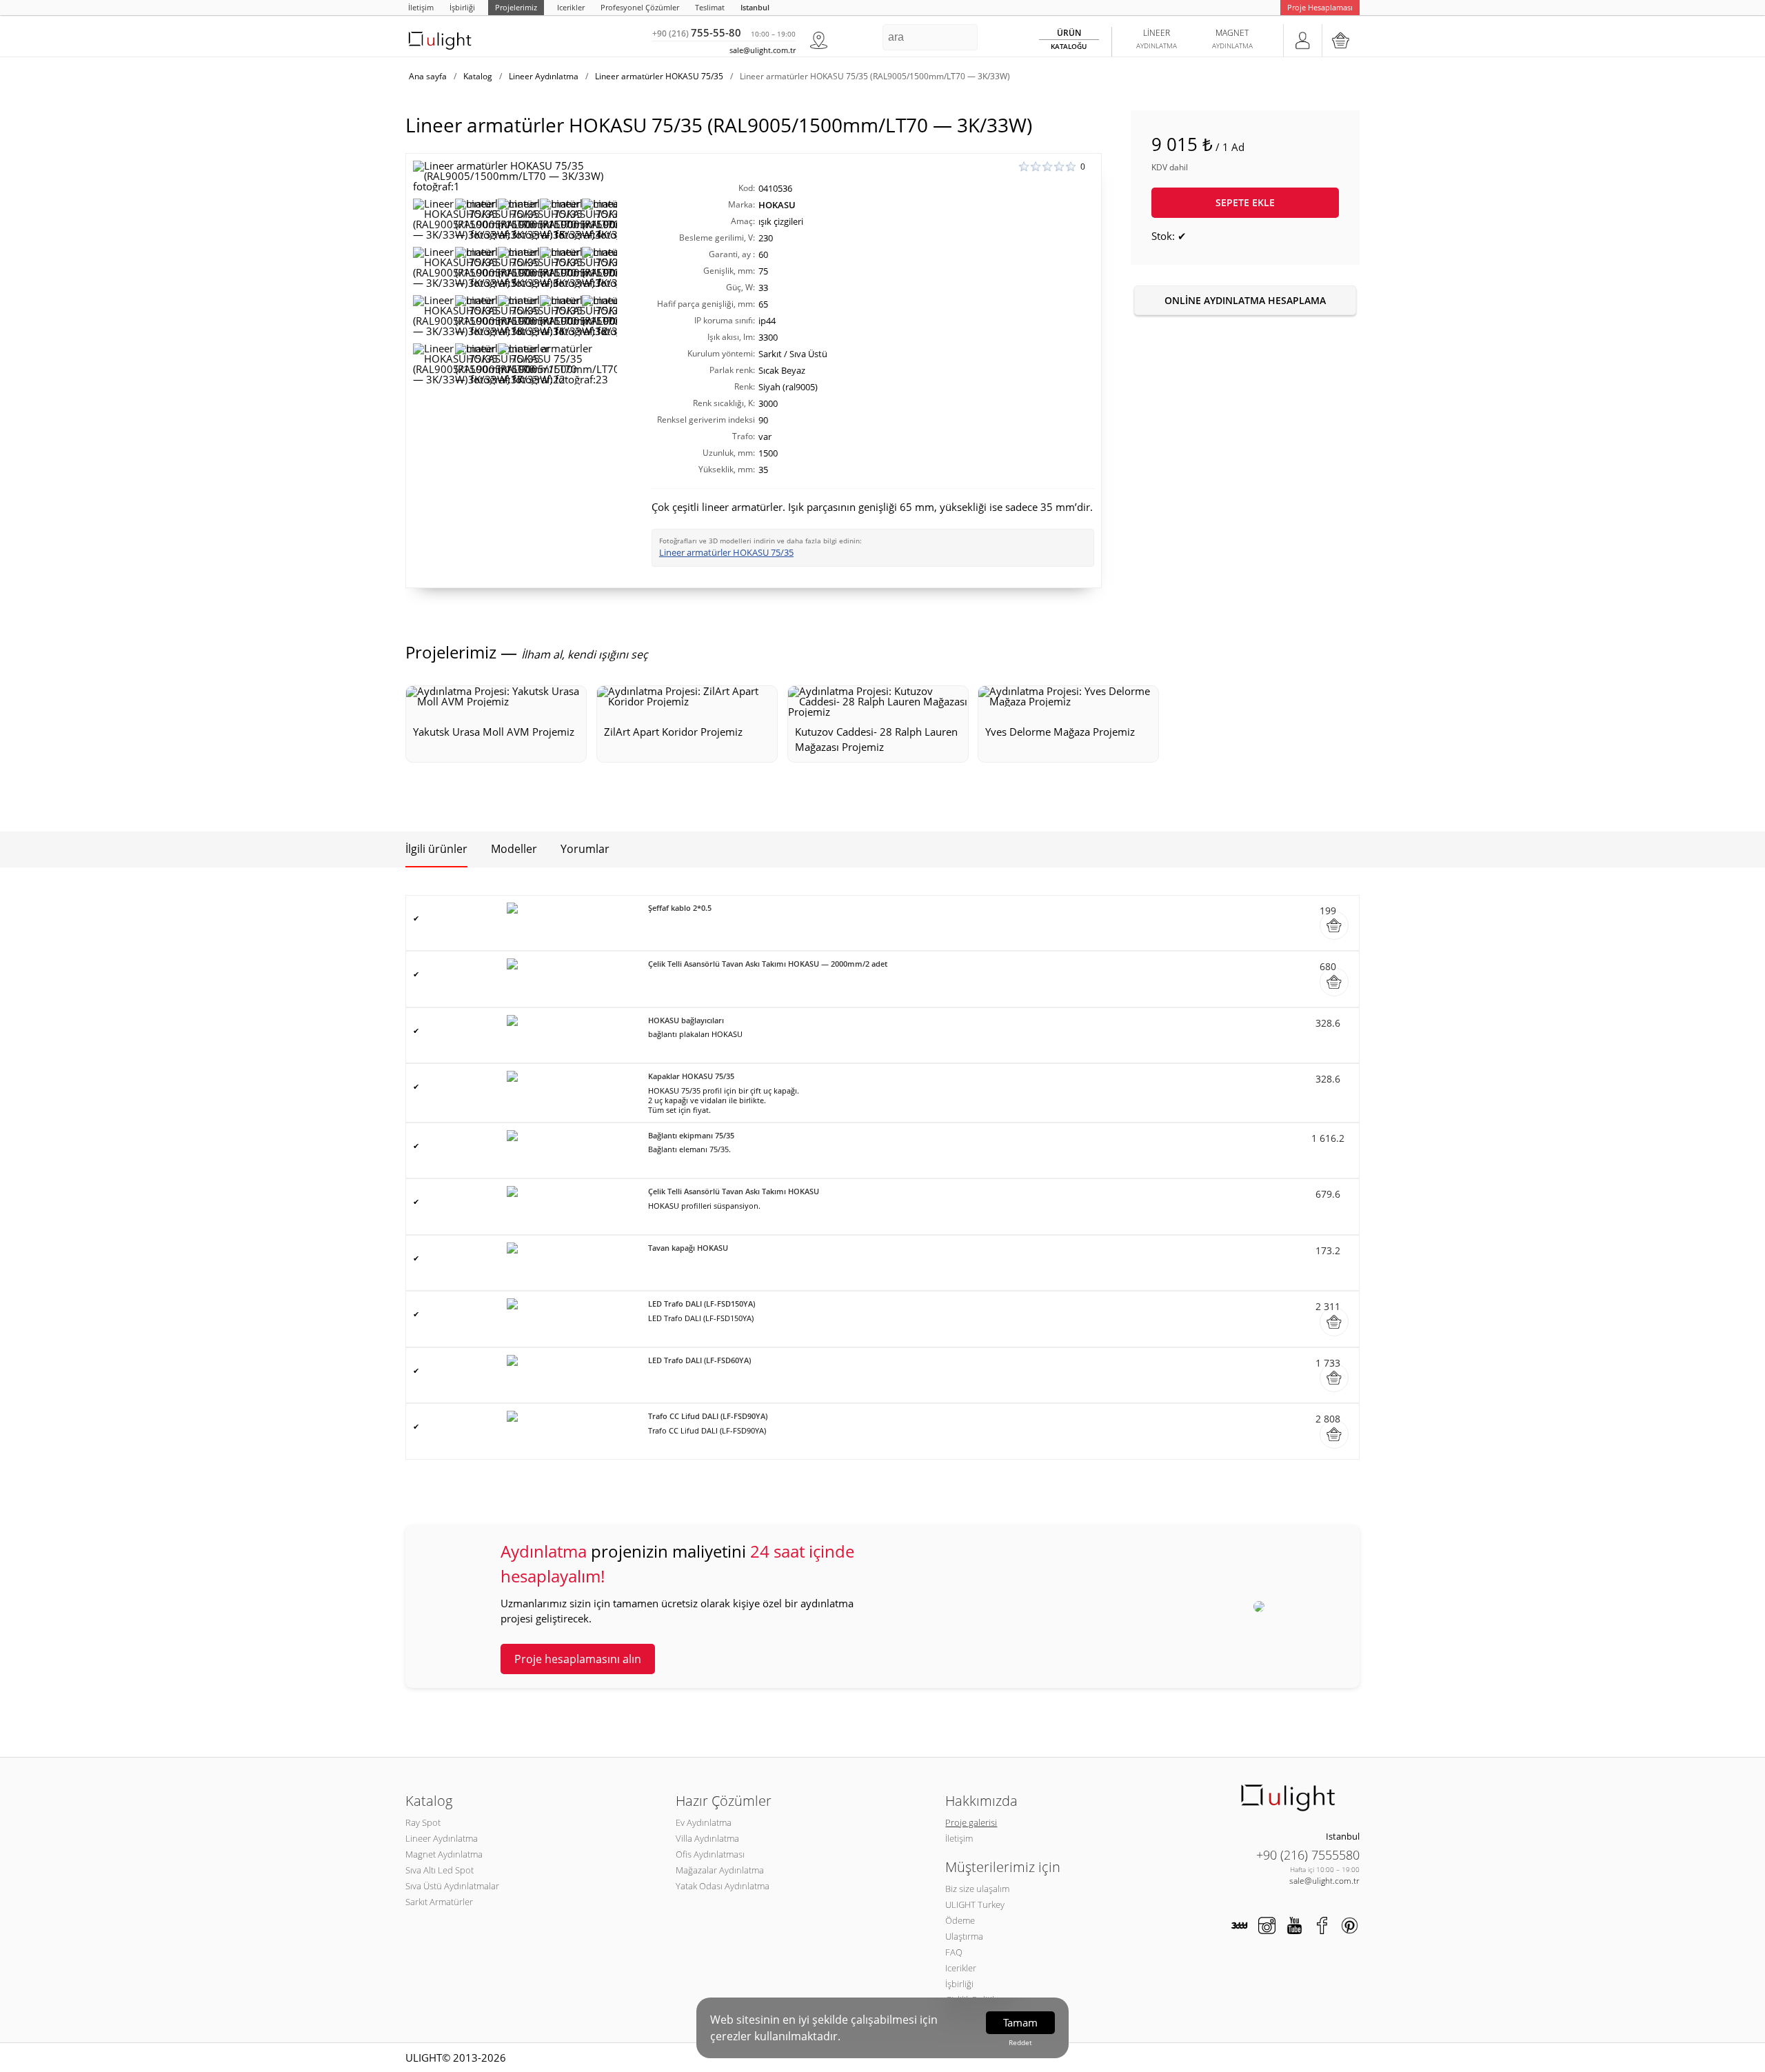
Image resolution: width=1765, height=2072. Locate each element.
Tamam (1020, 2022)
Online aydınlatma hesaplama (1245, 300)
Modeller (514, 849)
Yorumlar (585, 849)
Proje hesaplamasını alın (578, 1659)
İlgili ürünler (436, 849)
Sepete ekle (1245, 202)
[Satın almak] (1334, 925)
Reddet (1020, 2042)
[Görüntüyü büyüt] (515, 176)
